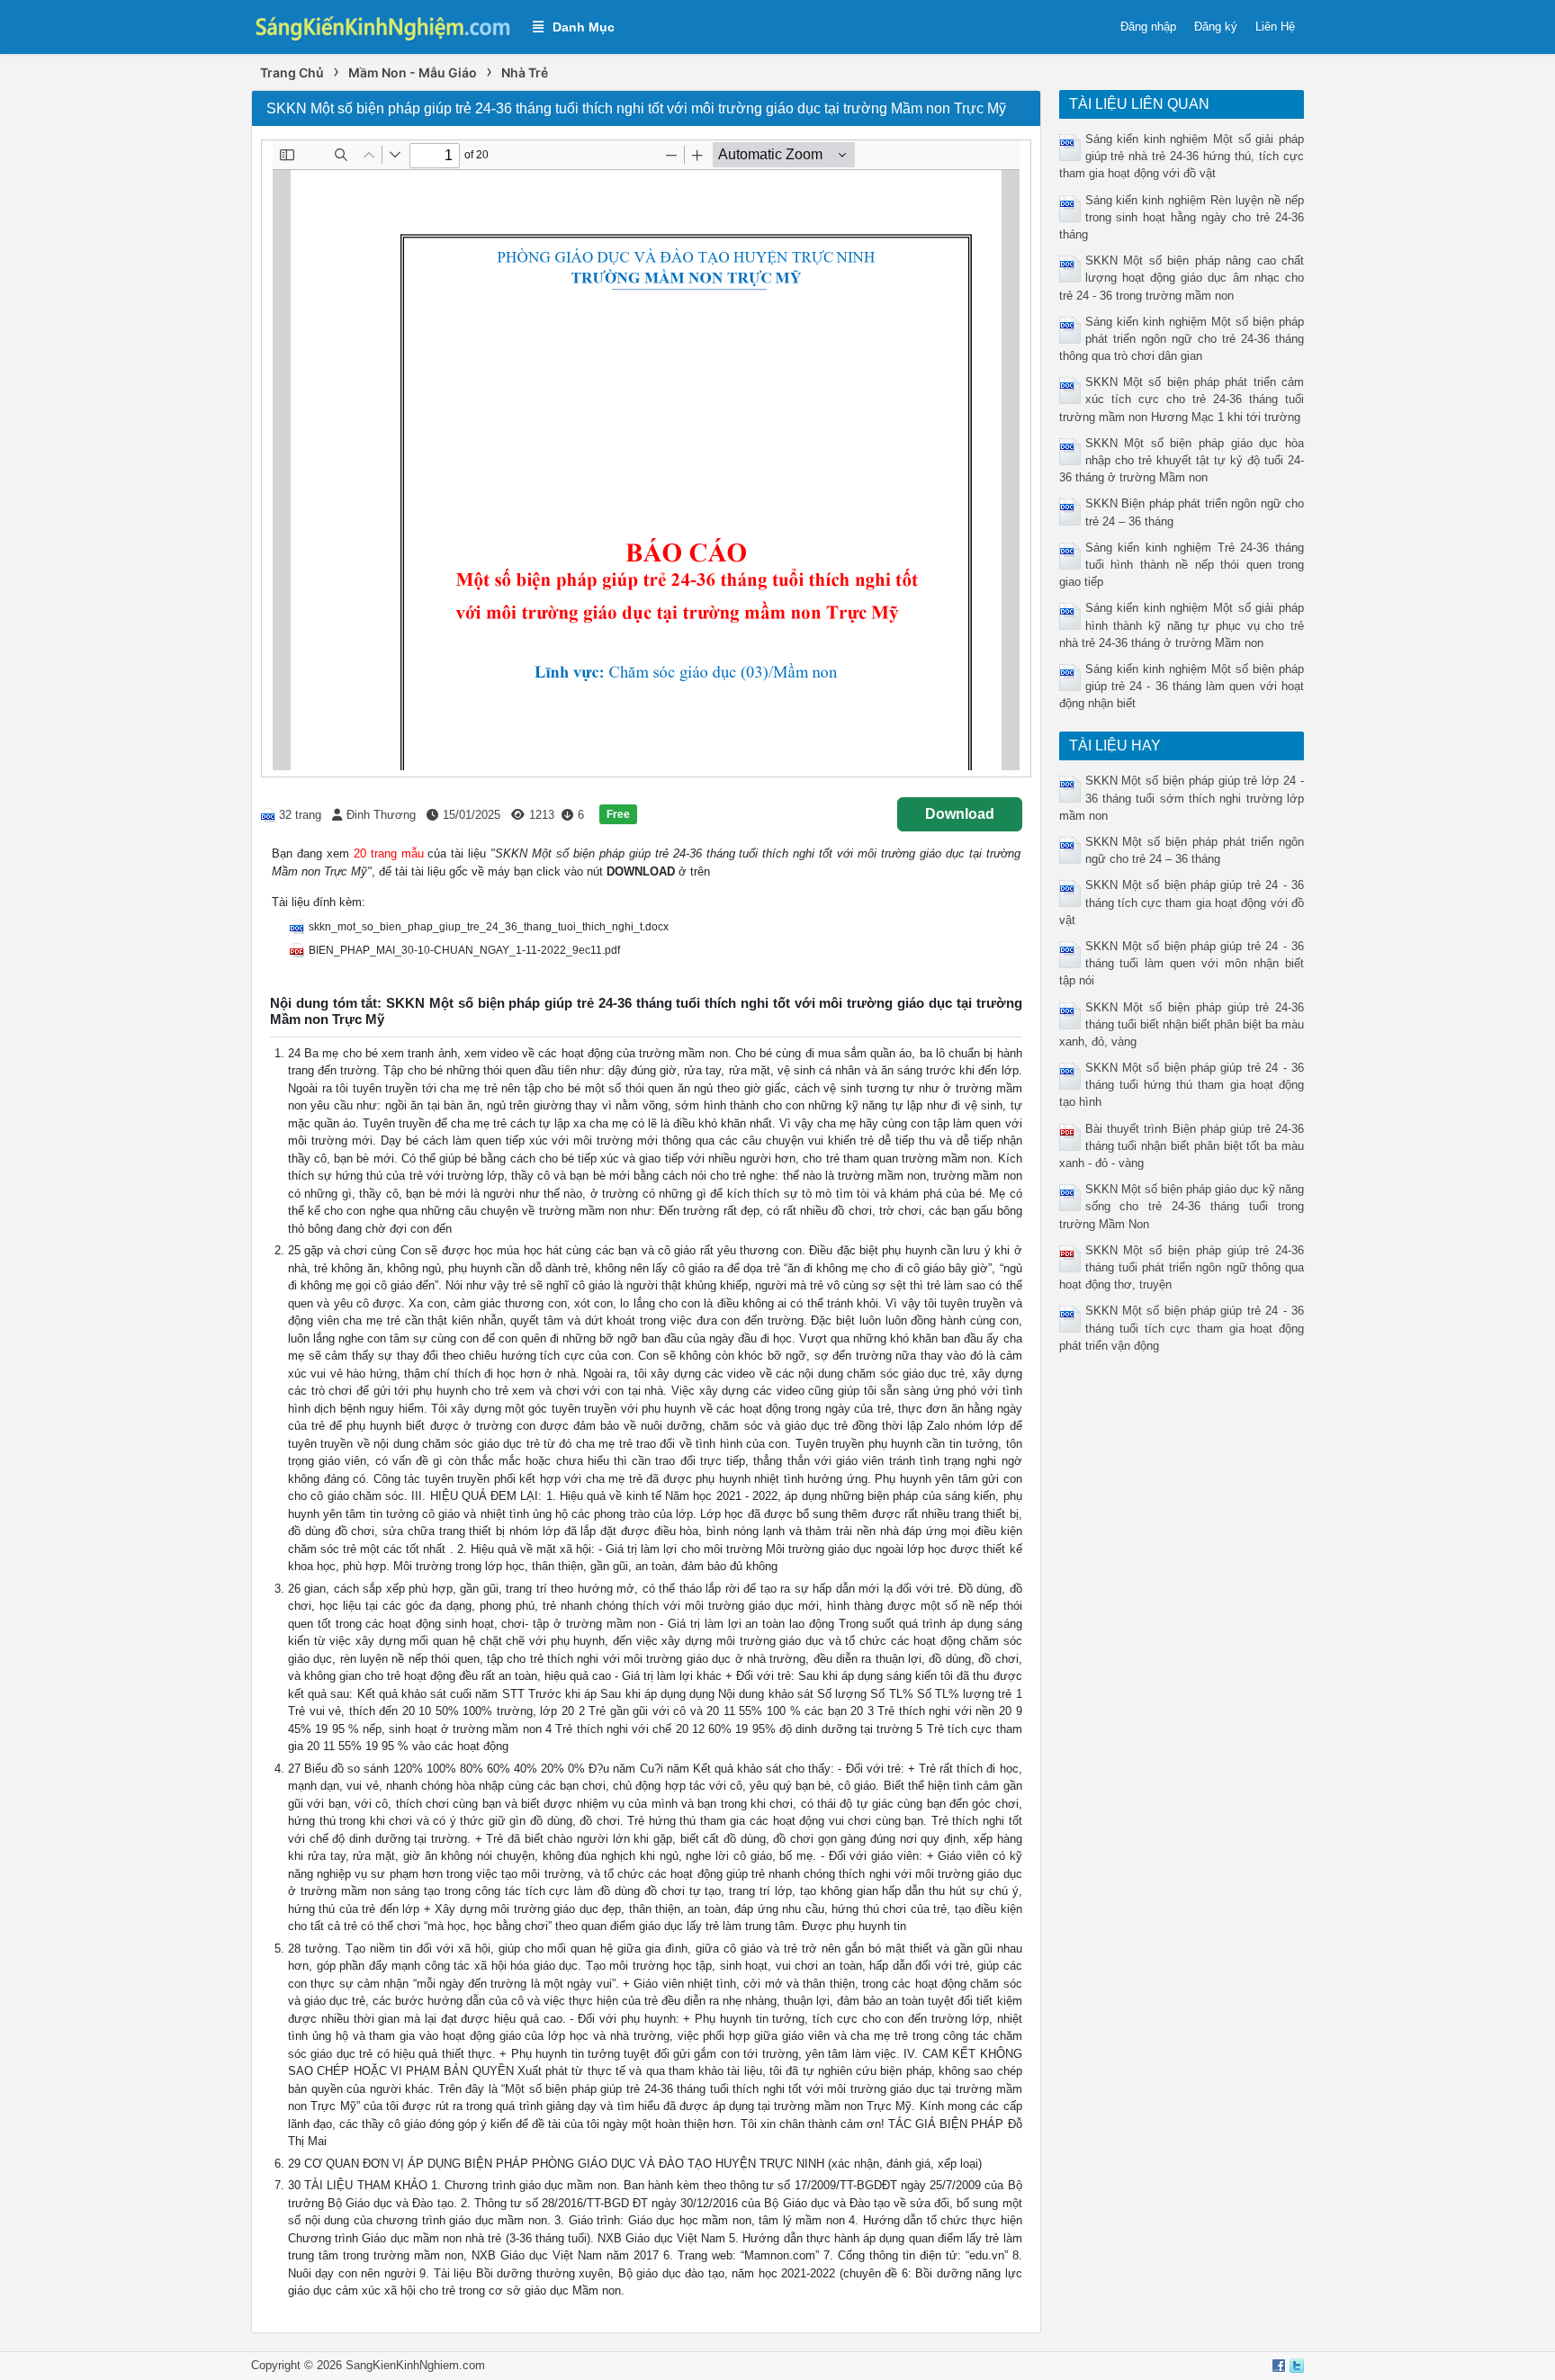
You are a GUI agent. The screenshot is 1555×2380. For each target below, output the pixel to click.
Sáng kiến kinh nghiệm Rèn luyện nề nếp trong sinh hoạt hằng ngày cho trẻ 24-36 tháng (1182, 217)
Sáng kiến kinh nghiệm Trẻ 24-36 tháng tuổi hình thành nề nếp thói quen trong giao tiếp (1182, 565)
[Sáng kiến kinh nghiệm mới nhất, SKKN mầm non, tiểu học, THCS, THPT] (383, 26)
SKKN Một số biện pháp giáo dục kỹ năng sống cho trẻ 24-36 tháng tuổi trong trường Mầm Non (1182, 1206)
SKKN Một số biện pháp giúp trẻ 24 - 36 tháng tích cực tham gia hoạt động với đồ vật (1182, 902)
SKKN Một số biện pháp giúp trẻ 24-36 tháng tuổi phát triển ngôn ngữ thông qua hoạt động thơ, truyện (1182, 1267)
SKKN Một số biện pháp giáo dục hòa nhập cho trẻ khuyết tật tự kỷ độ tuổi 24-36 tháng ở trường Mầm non (1182, 460)
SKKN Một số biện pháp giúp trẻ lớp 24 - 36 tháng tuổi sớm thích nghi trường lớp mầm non (1182, 798)
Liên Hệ (1275, 27)
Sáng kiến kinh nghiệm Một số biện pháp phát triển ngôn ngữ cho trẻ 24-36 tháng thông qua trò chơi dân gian (1182, 339)
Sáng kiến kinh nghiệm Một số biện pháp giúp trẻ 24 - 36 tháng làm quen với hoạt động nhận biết (1182, 686)
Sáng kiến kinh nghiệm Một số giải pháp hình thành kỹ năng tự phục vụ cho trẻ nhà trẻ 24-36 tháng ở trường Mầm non (1182, 625)
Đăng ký (1216, 27)
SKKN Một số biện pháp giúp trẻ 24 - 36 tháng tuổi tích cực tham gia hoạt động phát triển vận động (1182, 1328)
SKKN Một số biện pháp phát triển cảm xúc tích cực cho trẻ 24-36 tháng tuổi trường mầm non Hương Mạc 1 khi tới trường (1182, 399)
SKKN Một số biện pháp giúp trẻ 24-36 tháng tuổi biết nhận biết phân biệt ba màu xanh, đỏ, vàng (1182, 1024)
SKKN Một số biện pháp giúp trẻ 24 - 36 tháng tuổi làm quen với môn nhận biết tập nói (1182, 963)
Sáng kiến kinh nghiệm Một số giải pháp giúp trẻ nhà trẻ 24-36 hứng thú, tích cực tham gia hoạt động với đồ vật (1182, 156)
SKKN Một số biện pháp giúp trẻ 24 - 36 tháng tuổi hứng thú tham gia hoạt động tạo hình (1182, 1085)
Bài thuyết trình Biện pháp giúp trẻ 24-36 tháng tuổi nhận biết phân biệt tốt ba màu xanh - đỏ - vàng (1182, 1146)
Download (960, 814)
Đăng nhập (1148, 27)
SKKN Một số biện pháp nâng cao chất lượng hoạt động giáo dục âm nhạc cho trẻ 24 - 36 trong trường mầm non (1182, 278)
